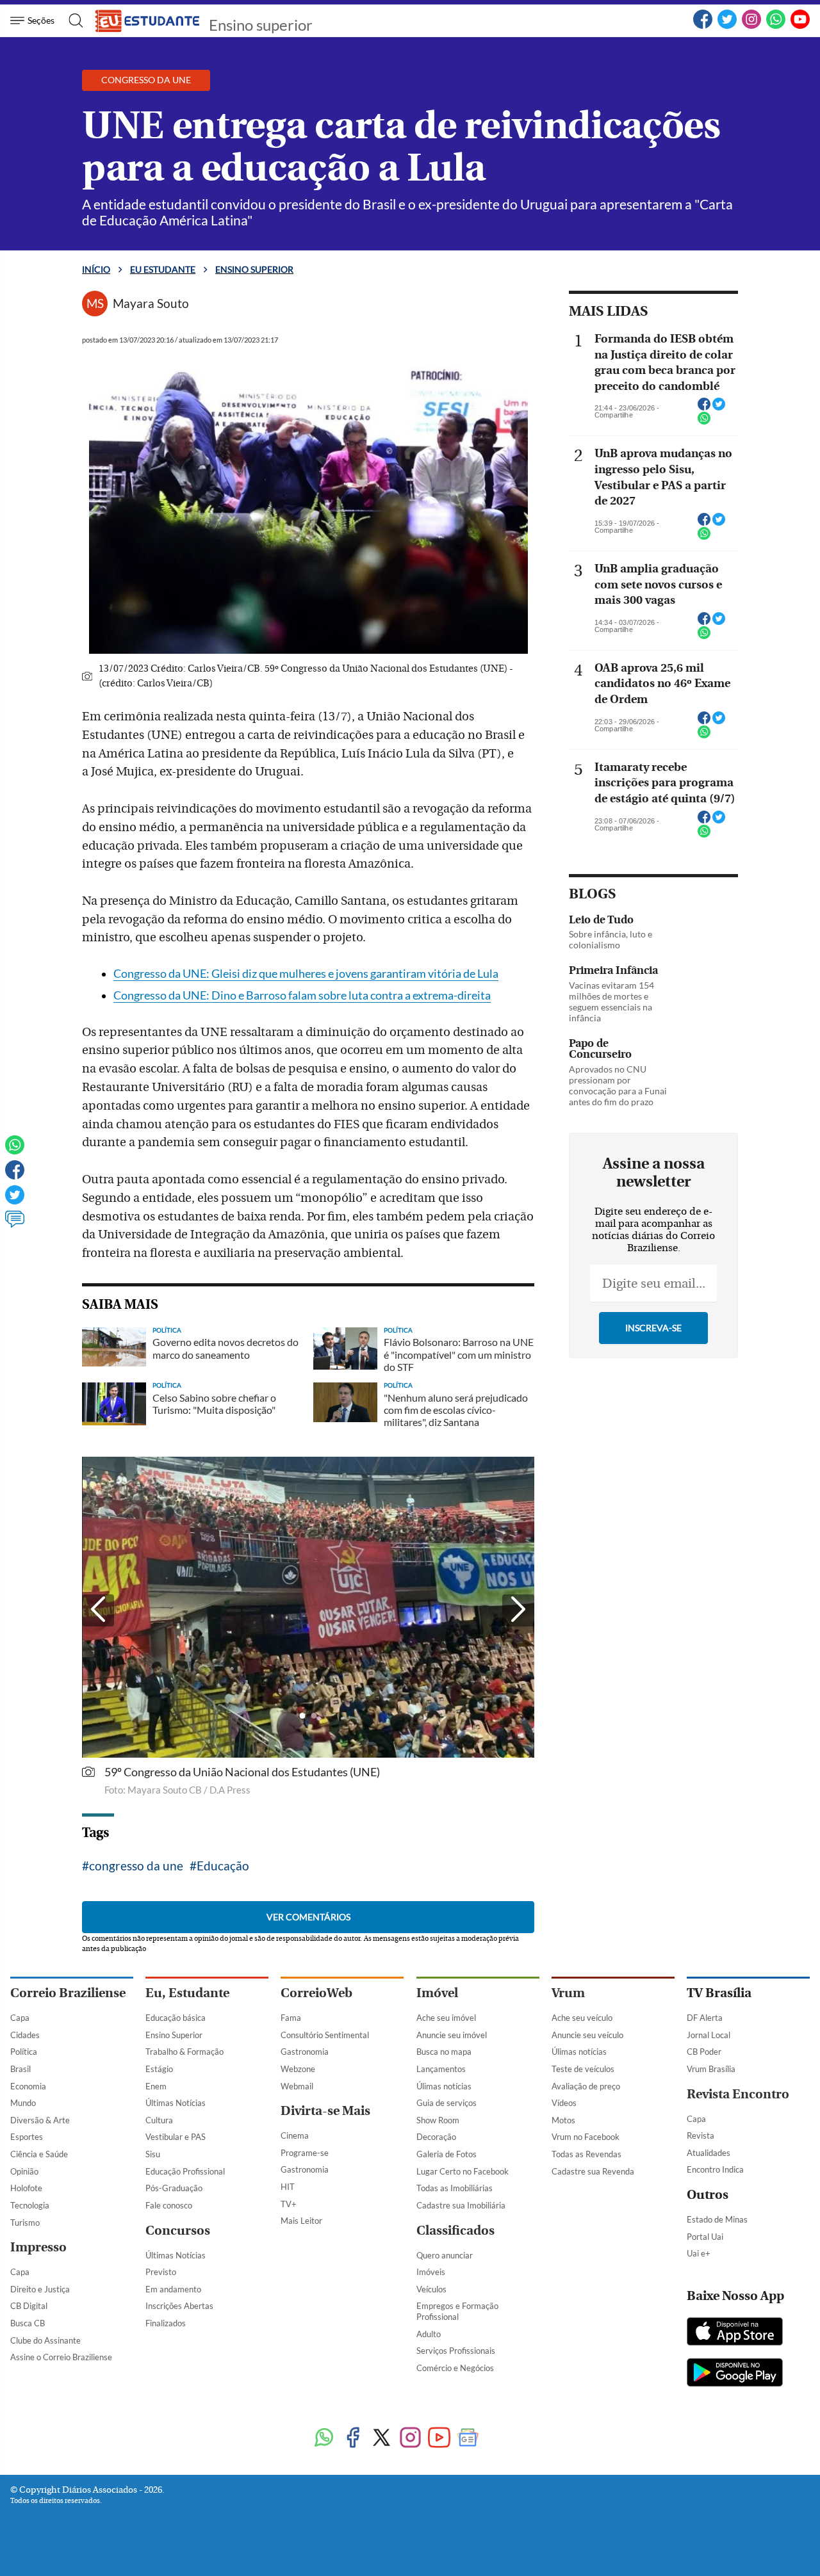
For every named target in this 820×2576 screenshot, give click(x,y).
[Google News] (468, 2439)
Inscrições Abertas (179, 2306)
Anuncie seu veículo (587, 2035)
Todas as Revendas (586, 2154)
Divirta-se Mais (325, 2111)
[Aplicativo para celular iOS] (735, 2333)
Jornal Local (709, 2035)
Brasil (20, 2069)
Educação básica (176, 2018)
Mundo (23, 2103)
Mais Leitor (301, 2221)
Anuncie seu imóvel (452, 2035)
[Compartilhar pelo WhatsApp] (704, 422)
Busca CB (28, 2323)
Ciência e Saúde (39, 2154)
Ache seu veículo (582, 2018)
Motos (563, 2120)
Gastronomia (305, 2052)
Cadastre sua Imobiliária (461, 2205)
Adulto (429, 2334)
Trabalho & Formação (184, 2052)
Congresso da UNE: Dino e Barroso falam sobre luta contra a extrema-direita (302, 995)
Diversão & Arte (40, 2120)
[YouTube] (800, 26)
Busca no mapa (444, 2052)
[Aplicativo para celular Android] (735, 2374)
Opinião (24, 2171)
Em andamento (173, 2289)
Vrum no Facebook (586, 2137)
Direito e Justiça (40, 2289)
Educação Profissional (185, 2171)
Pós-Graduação (174, 2188)
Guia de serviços (447, 2103)
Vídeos (564, 2103)
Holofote (26, 2188)
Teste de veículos (583, 2069)
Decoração (436, 2137)
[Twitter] (727, 26)
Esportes (27, 2137)
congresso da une (136, 1866)
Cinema (295, 2135)
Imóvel (437, 1993)
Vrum (568, 1993)
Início (96, 269)
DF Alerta (705, 2018)
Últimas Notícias (176, 2103)
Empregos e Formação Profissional (457, 2311)
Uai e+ (699, 2253)
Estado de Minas (717, 2219)
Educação (223, 1866)
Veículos (431, 2289)
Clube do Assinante (45, 2340)
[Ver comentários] (15, 1225)
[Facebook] (703, 26)
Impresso (38, 2247)
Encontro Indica (715, 2169)
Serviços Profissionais (456, 2351)
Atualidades (709, 2153)
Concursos (178, 2231)
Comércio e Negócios (455, 2368)
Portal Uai (705, 2237)
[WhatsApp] (776, 26)
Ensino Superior (174, 2035)
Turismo (25, 2223)
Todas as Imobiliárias (455, 2188)
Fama (291, 2018)
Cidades (25, 2035)
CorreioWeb (316, 1993)
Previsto (161, 2272)
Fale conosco (169, 2205)
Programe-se (305, 2153)
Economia (28, 2086)
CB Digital (29, 2306)
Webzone (298, 2069)
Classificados (455, 2231)
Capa (20, 2018)
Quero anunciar (445, 2255)
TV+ (289, 2204)
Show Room (438, 2120)
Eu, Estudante (187, 1993)
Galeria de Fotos (447, 2154)
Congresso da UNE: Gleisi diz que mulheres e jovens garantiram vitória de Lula (306, 974)
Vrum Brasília (711, 2069)
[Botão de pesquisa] (72, 20)
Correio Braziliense (68, 1993)
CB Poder (704, 2052)
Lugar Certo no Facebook (463, 2171)
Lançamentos (441, 2069)
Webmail (297, 2086)
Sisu (153, 2154)
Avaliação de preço (586, 2086)
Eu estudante (163, 269)
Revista (701, 2135)
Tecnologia (30, 2205)
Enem (156, 2086)
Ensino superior (261, 25)
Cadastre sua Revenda (593, 2171)
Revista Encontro (738, 2094)
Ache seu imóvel (446, 2018)
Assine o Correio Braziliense (61, 2357)
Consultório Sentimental (325, 2035)
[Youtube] (439, 2439)
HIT (288, 2187)
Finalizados (166, 2323)
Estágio (159, 2069)
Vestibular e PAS (176, 2137)
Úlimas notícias (444, 2086)
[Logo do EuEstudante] (148, 20)
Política (24, 2052)
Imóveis (431, 2272)
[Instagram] (751, 26)
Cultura (159, 2120)
